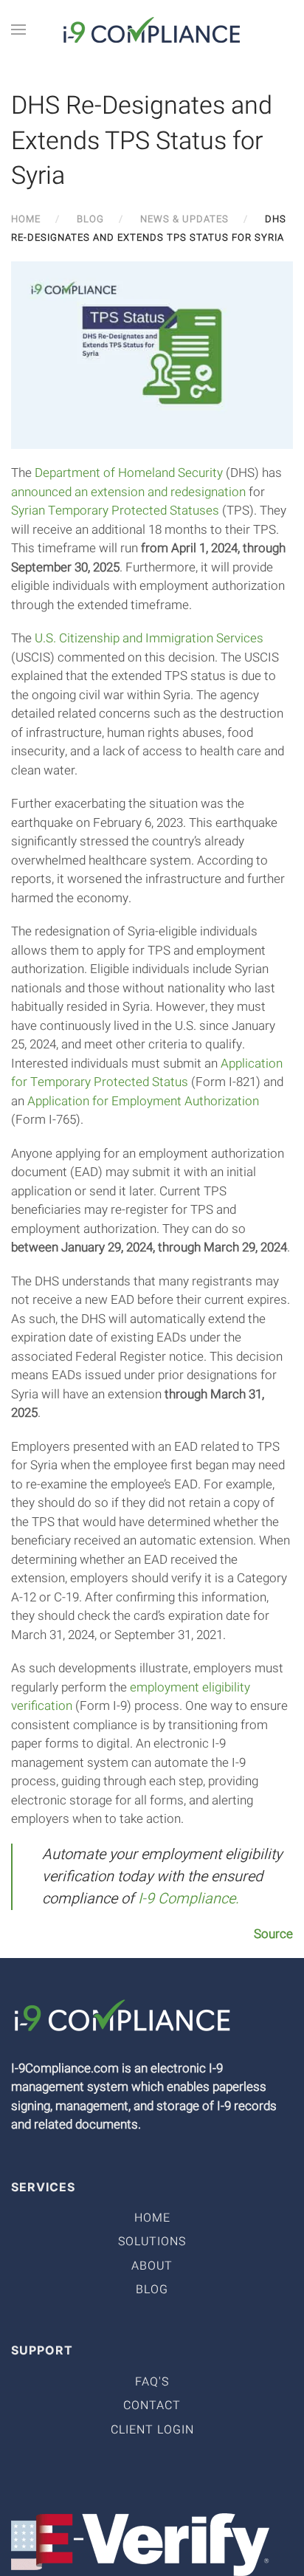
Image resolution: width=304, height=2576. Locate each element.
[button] (18, 30)
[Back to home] (152, 30)
